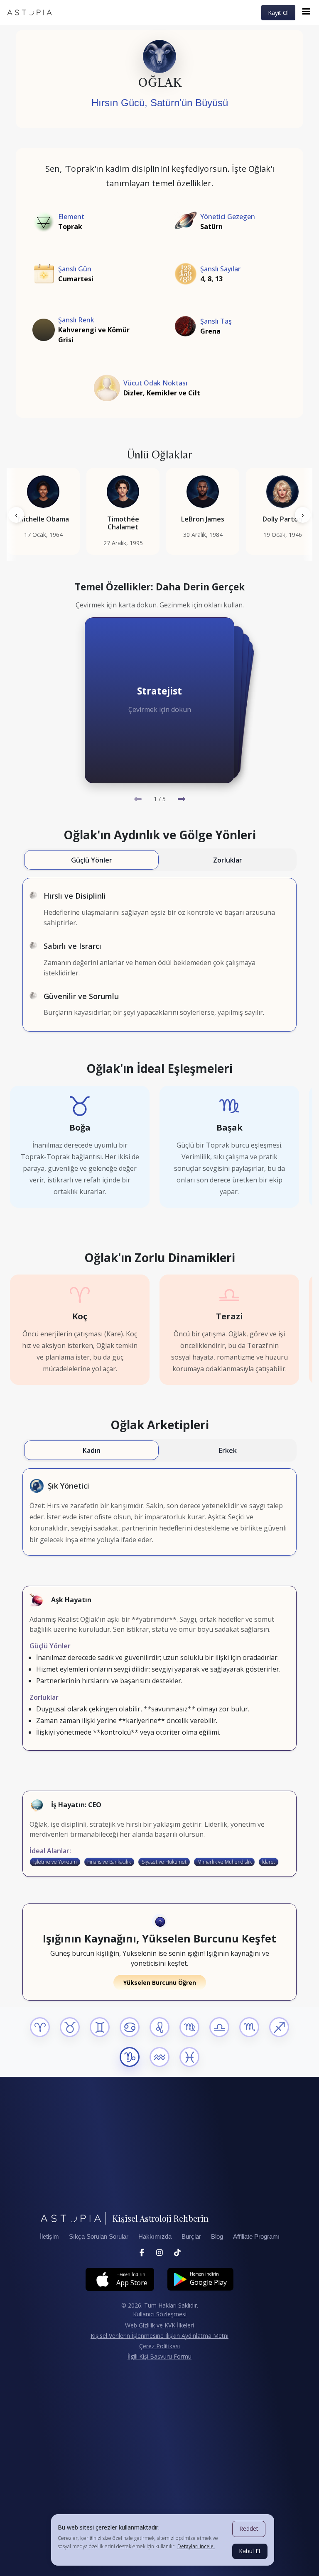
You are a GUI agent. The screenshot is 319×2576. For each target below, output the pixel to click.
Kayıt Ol (278, 13)
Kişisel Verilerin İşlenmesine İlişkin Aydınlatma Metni (159, 2336)
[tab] (91, 860)
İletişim (49, 2237)
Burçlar (191, 2237)
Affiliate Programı (256, 2237)
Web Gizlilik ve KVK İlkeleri (159, 2325)
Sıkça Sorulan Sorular (99, 2237)
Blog (217, 2237)
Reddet (249, 2528)
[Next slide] (182, 799)
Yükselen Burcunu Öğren (160, 1983)
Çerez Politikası (159, 2346)
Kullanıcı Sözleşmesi (160, 2314)
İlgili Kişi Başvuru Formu (159, 2356)
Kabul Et (250, 2551)
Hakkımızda (155, 2237)
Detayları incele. (196, 2546)
